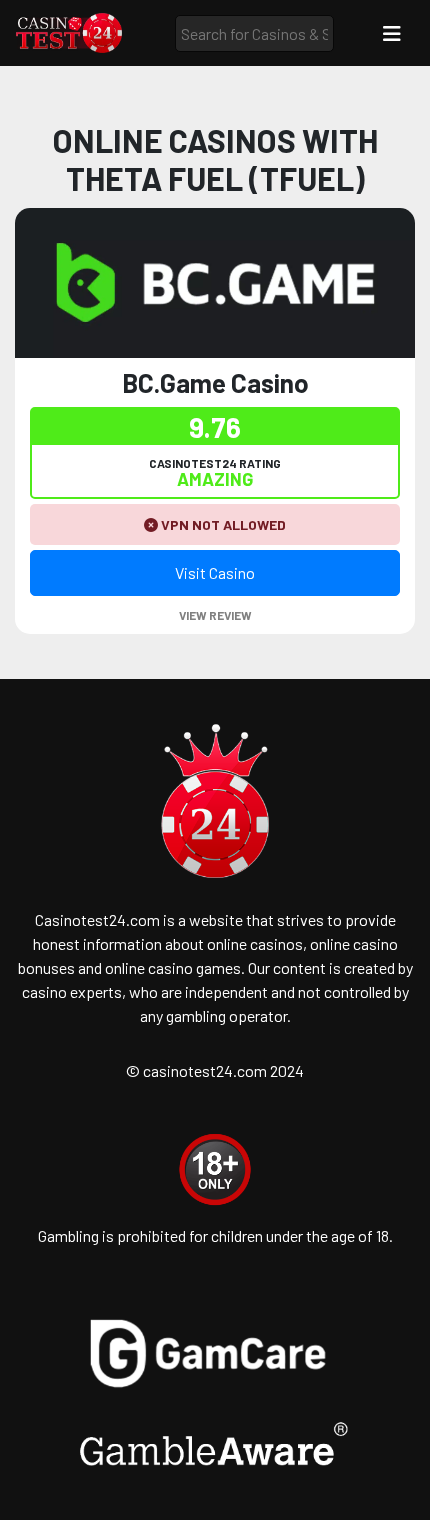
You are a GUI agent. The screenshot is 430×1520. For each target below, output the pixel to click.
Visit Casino (215, 572)
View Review (215, 615)
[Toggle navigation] (392, 33)
